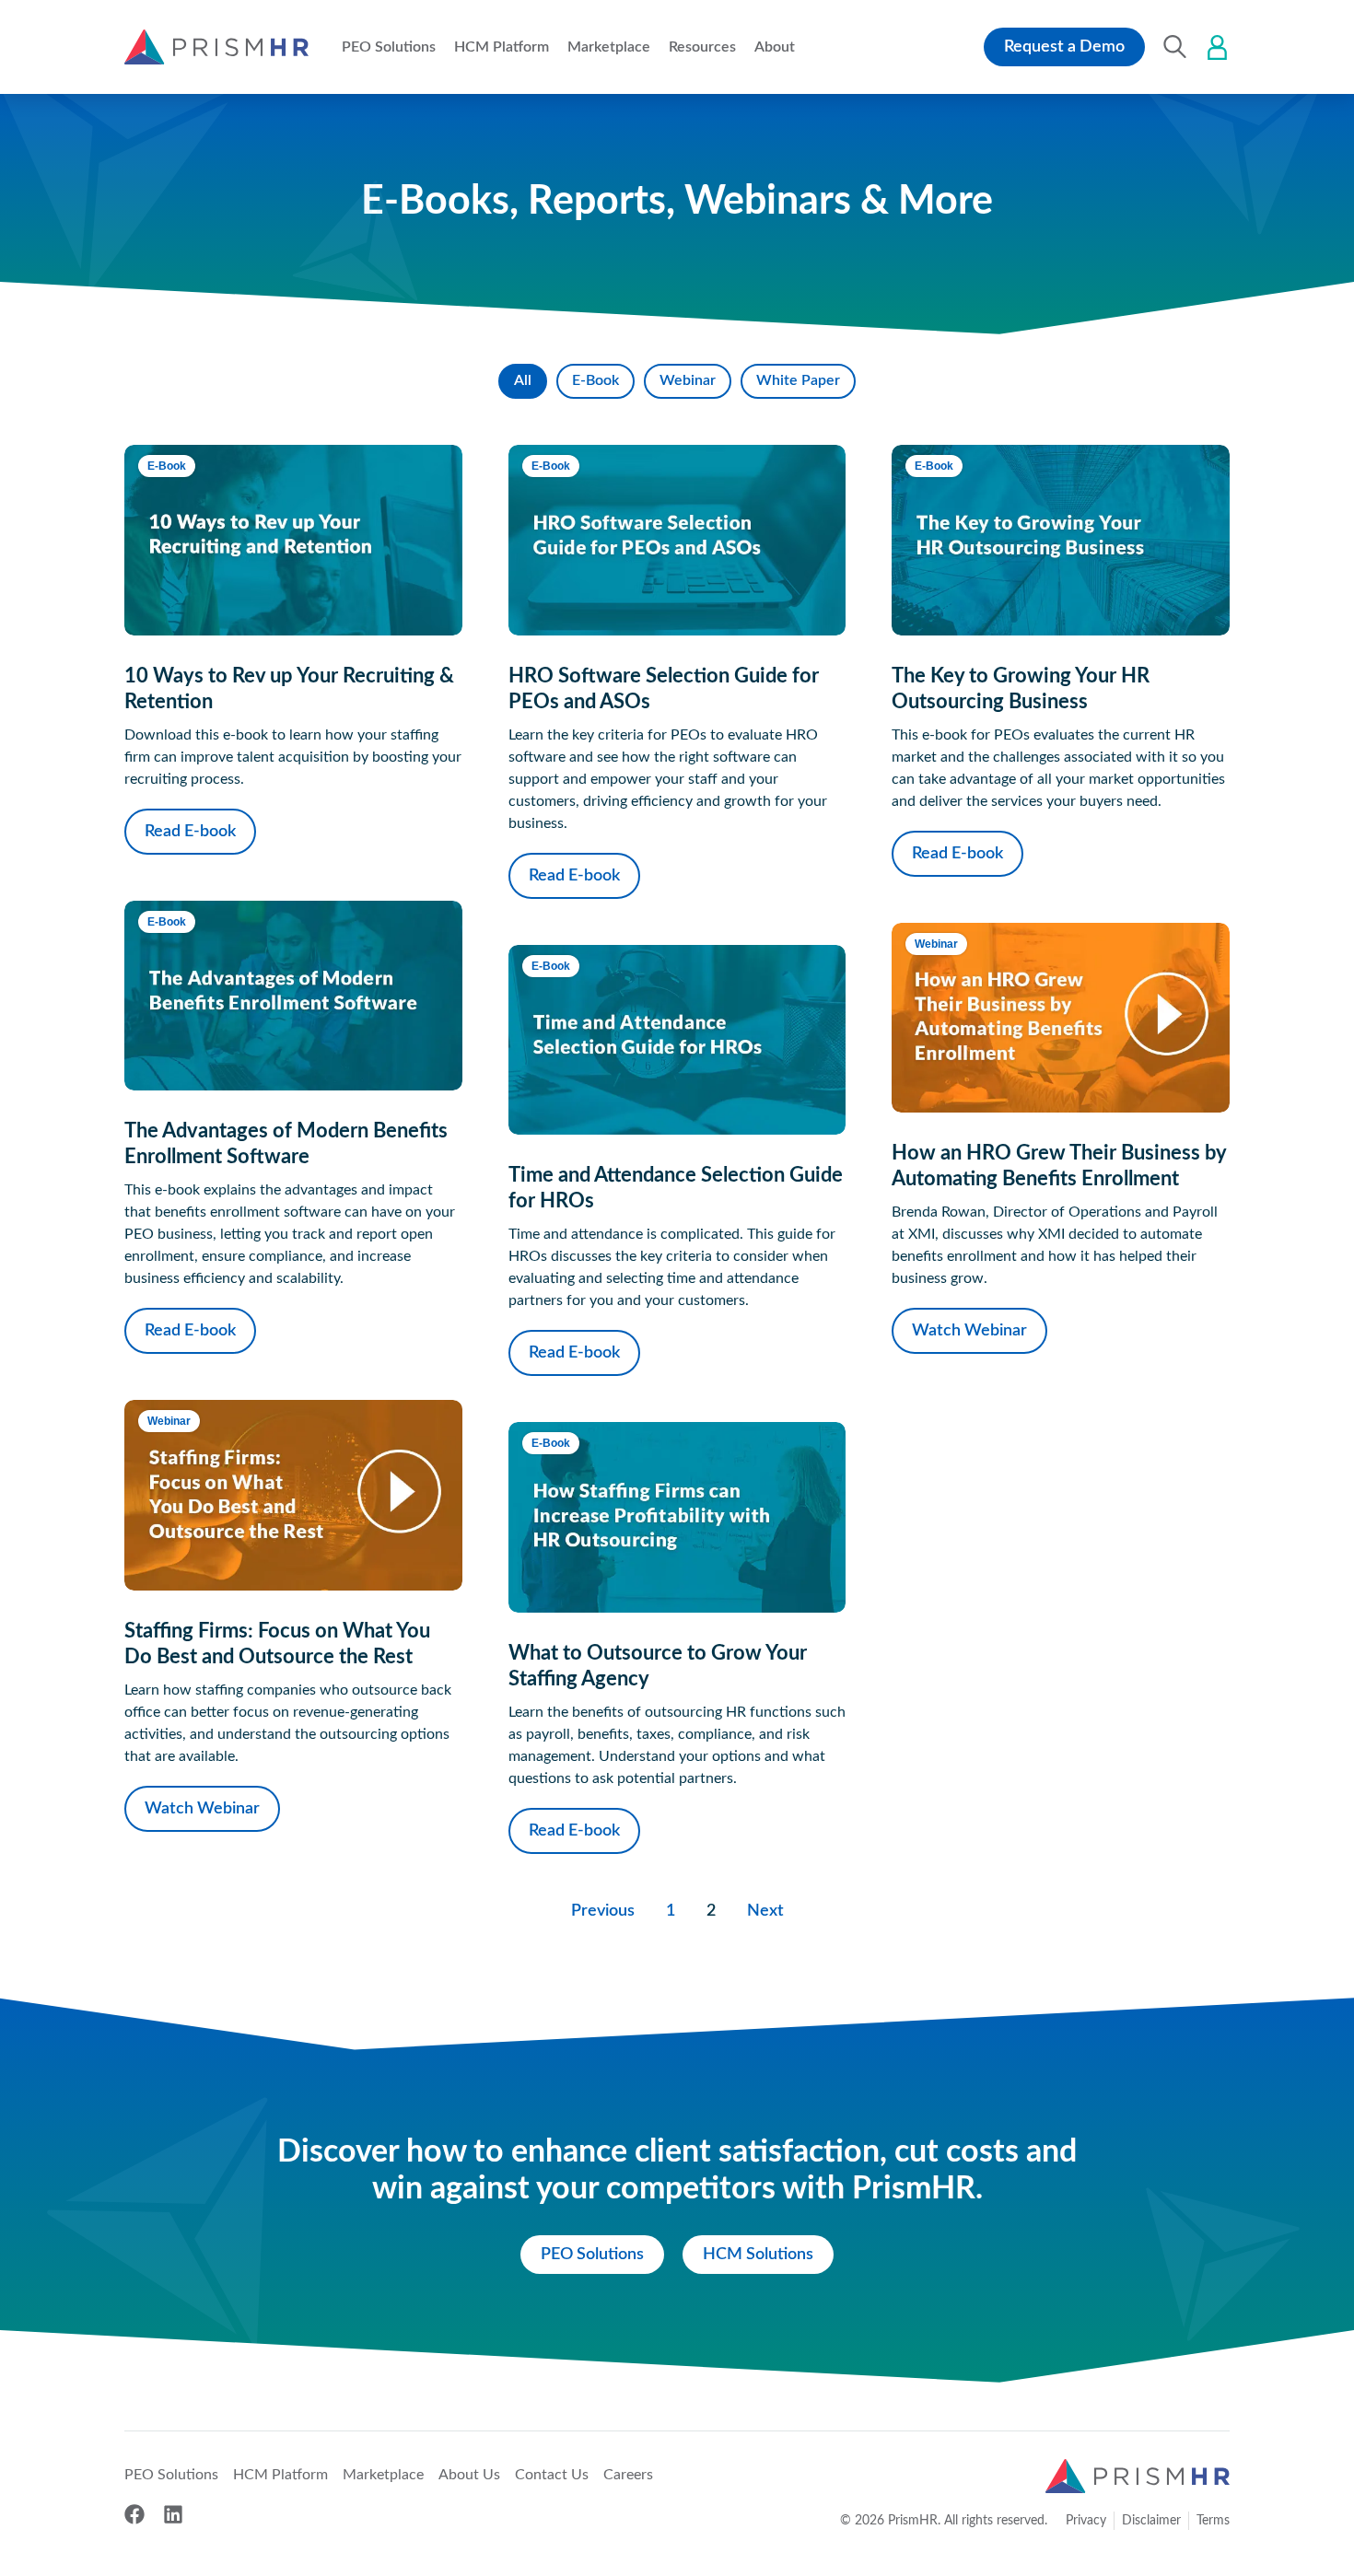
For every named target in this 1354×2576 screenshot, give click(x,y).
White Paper (798, 380)
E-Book (595, 380)
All (523, 380)
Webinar (688, 380)
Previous (603, 1911)
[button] (389, 47)
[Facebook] (134, 2514)
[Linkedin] (173, 2514)
